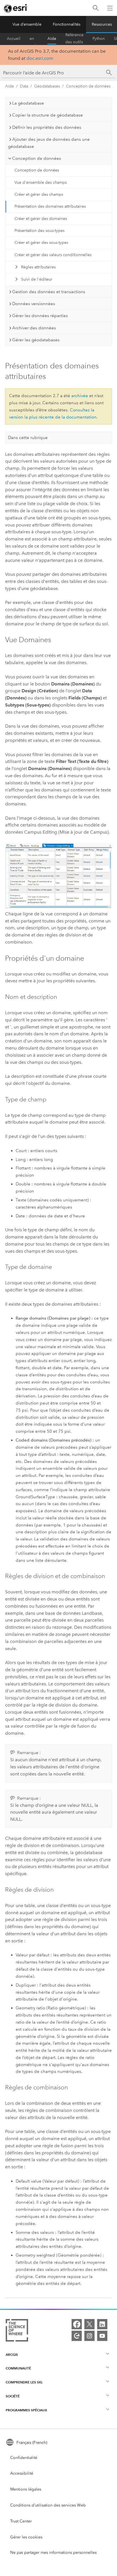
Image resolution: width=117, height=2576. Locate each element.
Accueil (14, 39)
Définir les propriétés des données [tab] (47, 127)
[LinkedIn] (102, 2324)
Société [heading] (13, 2396)
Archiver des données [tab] (34, 328)
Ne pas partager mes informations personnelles (53, 2552)
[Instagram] (89, 2336)
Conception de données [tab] (37, 158)
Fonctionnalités (67, 24)
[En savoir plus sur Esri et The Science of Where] (17, 2331)
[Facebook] (77, 2324)
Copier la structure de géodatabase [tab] (48, 115)
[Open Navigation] (110, 8)
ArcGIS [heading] (12, 2354)
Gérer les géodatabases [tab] (36, 340)
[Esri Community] (77, 2336)
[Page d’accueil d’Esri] (16, 8)
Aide (52, 39)
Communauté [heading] (18, 2368)
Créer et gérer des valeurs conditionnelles (53, 255)
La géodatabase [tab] (28, 103)
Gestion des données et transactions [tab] (49, 292)
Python (99, 39)
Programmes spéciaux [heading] (26, 2410)
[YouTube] (102, 2336)
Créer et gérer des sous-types (41, 243)
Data (24, 86)
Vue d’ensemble (27, 24)
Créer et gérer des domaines (41, 219)
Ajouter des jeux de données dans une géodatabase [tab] (49, 143)
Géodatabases (47, 86)
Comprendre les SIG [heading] (24, 2382)
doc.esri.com (40, 58)
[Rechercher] (96, 8)
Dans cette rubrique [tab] (28, 438)
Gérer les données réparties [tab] (40, 316)
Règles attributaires (38, 267)
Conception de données (88, 86)
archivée (80, 396)
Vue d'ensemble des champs (41, 182)
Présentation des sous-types (39, 231)
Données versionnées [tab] (34, 304)
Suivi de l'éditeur (37, 279)
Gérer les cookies (26, 2537)
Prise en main (34, 39)
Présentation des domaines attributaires (50, 206)
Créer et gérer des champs (39, 194)
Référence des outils (74, 39)
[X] (89, 2324)
